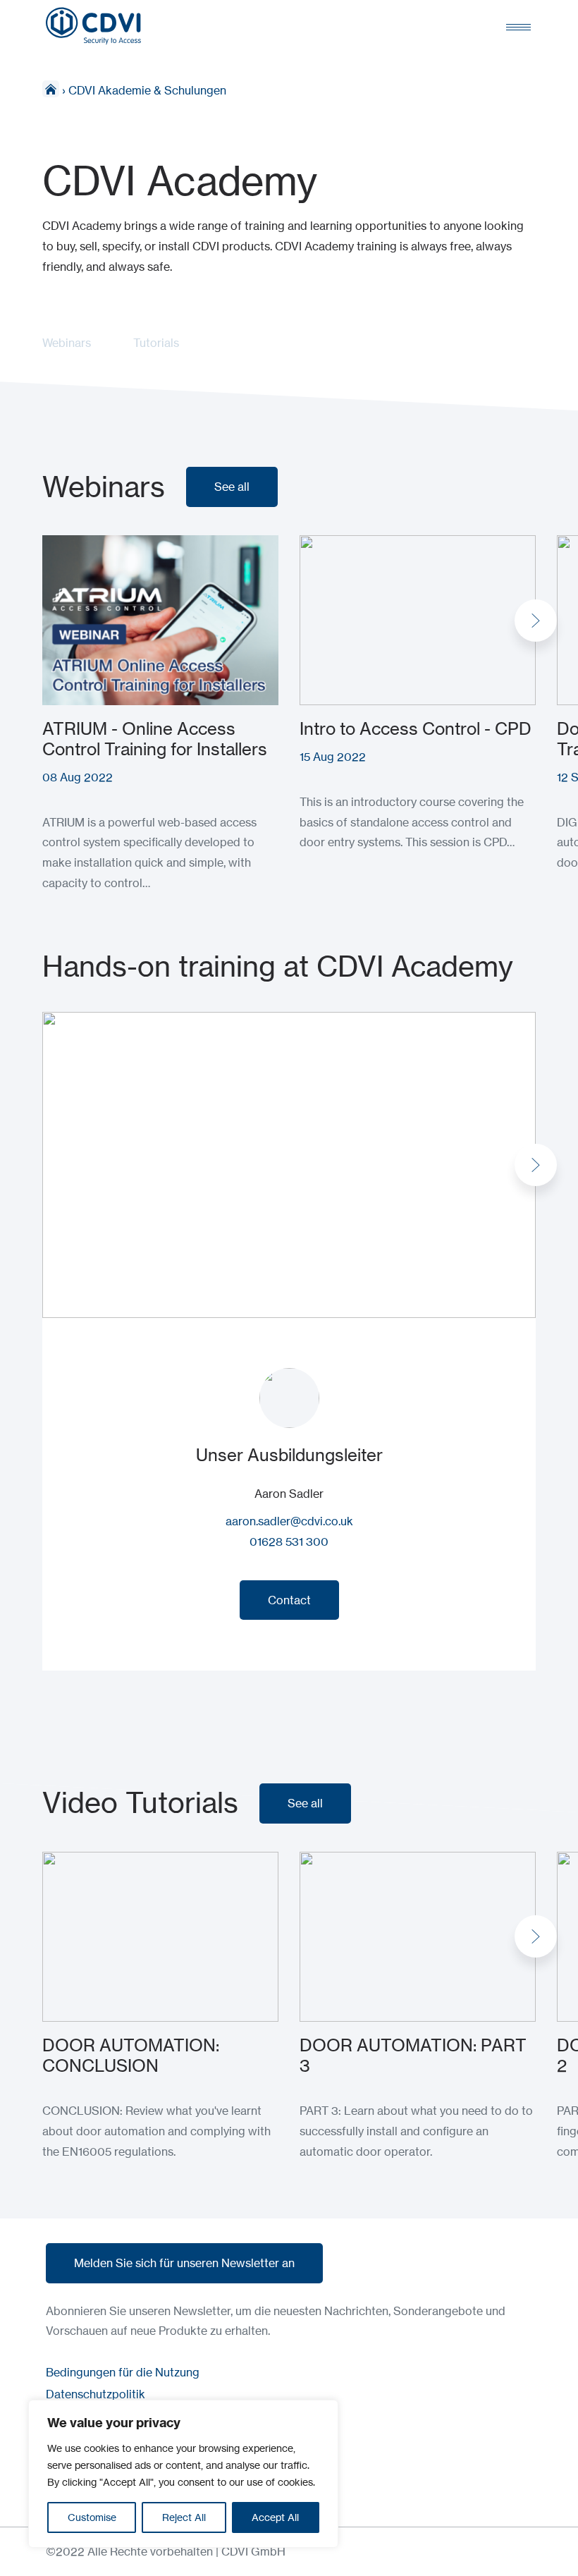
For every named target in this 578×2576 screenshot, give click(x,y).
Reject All (184, 2517)
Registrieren (74, 545)
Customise (92, 2517)
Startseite (51, 89)
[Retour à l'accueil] (93, 26)
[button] (536, 621)
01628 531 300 (289, 1542)
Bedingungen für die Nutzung (123, 2372)
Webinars (67, 343)
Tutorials (156, 343)
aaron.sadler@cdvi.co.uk (289, 1521)
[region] (183, 2474)
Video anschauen (87, 1862)
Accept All (275, 2517)
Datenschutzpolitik (96, 2394)
